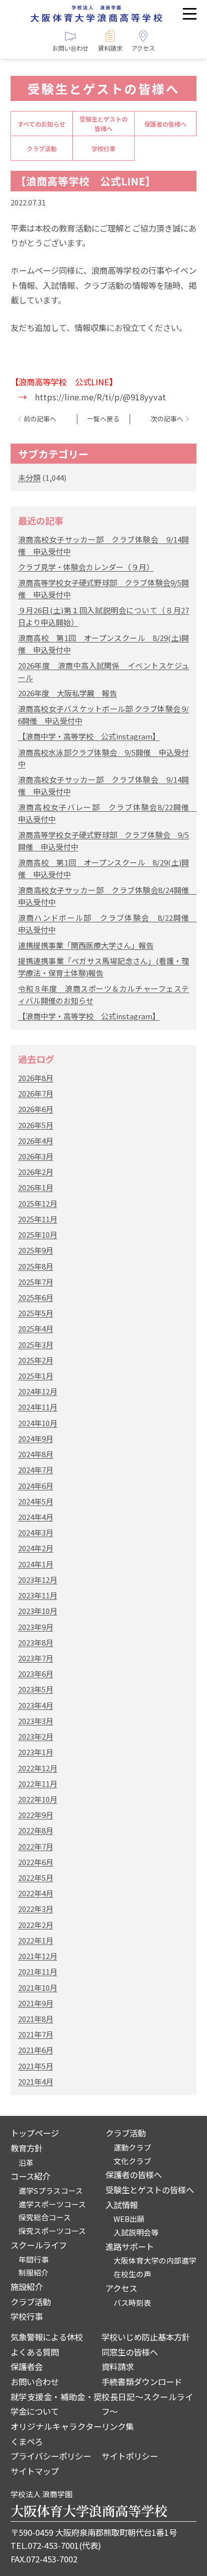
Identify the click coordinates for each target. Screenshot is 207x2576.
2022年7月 (36, 1846)
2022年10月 (38, 1799)
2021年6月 (36, 2050)
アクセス (121, 2288)
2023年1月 (36, 1752)
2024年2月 (36, 1548)
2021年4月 (36, 2081)
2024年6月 (36, 1486)
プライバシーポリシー (51, 2456)
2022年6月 (36, 1862)
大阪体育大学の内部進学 (155, 2260)
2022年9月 (36, 1815)
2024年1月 (36, 1564)
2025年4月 (36, 1328)
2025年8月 (36, 1266)
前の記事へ (40, 419)
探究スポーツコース (52, 2231)
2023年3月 (36, 1721)
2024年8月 (36, 1454)
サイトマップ (35, 2471)
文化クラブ (132, 2161)
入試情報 (122, 2205)
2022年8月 (36, 1830)
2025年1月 (36, 1376)
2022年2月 (36, 1925)
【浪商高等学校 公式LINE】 (86, 181)
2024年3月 (36, 1532)
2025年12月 (38, 1203)
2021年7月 (36, 2034)
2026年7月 (36, 1093)
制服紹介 (34, 2272)
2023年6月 (36, 1674)
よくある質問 (35, 2352)
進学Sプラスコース (51, 2190)
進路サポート (130, 2246)
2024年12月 (38, 1391)
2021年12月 (38, 1956)
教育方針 (27, 2148)
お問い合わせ (35, 2382)
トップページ (35, 2133)
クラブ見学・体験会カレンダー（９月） (86, 567)
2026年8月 (36, 1078)
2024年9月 (36, 1438)
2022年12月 (38, 1768)
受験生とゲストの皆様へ (103, 124)
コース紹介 (30, 2176)
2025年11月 (38, 1219)
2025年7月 (36, 1282)
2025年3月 (36, 1345)
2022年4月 (36, 1893)
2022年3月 (36, 1909)
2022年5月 (36, 1877)
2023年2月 (36, 1736)
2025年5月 (36, 1313)
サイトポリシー (130, 2456)
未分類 (29, 477)
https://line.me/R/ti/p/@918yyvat (100, 397)
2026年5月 (36, 1125)
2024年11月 (38, 1407)
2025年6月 (36, 1297)
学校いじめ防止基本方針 (146, 2337)
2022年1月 (36, 1940)
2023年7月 (36, 1658)
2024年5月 (36, 1501)
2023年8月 (36, 1642)
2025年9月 (36, 1250)
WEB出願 (129, 2219)
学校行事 (103, 148)
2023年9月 (36, 1627)
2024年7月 (36, 1470)
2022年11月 (38, 1784)
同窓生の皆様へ (130, 2352)
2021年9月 (36, 2003)
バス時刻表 (132, 2302)
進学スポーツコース (52, 2204)
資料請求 (118, 2367)
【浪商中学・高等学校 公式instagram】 (89, 736)
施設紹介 (27, 2287)
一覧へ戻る (103, 419)
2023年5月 (36, 1689)
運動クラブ (132, 2147)
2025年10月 (38, 1235)
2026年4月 (36, 1141)
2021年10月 (38, 1988)
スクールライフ (39, 2245)
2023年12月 (38, 1580)
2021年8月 (36, 2019)
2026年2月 (36, 1172)
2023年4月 (36, 1705)
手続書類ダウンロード (142, 2382)
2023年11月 (38, 1595)
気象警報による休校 (47, 2337)
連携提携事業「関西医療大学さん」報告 (86, 945)
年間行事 (34, 2259)
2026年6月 (36, 1109)
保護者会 (27, 2367)
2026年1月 (36, 1187)
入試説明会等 (136, 2232)
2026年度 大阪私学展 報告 (68, 693)
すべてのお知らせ (41, 124)
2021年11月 (38, 1971)
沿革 (26, 2162)
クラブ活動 (42, 148)
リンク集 (118, 2426)
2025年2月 (36, 1360)
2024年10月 (38, 1423)
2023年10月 (38, 1611)
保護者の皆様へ (165, 124)
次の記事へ (167, 419)
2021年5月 (36, 2066)
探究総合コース (45, 2217)
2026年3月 (36, 1156)
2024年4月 (36, 1517)
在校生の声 (132, 2274)
